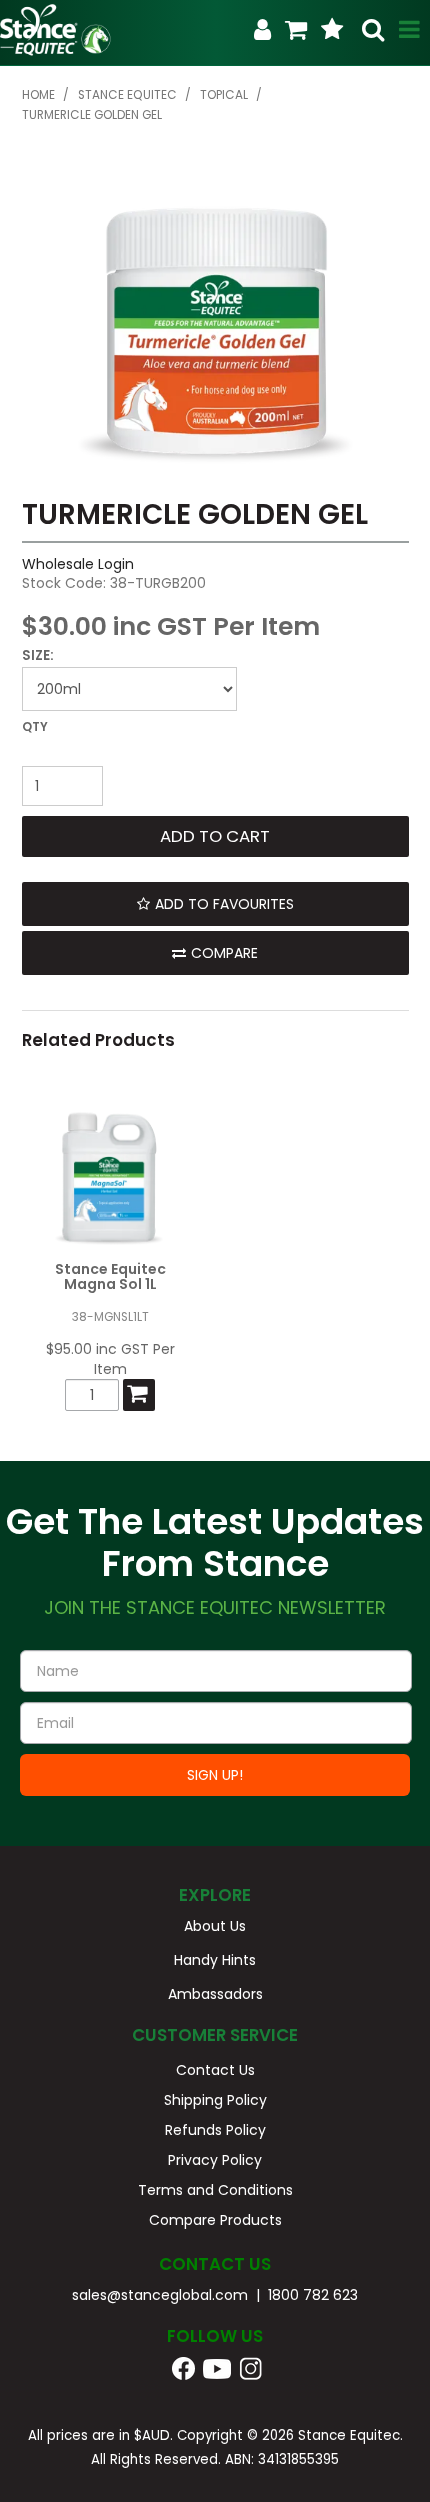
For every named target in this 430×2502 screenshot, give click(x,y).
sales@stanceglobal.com (160, 2295)
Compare (224, 953)
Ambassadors (215, 1994)
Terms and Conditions (215, 2190)
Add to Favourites (224, 904)
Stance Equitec (127, 95)
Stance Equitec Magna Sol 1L (110, 1276)
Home (38, 95)
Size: (38, 655)
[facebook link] (183, 2368)
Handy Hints (215, 1960)
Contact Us (215, 2070)
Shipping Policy (215, 2100)
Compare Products (215, 2220)
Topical (224, 95)
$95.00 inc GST (97, 1349)
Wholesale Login (78, 564)
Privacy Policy (215, 2160)
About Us (215, 1926)
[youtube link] (230, 2368)
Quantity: (215, 741)
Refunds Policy (215, 2130)
